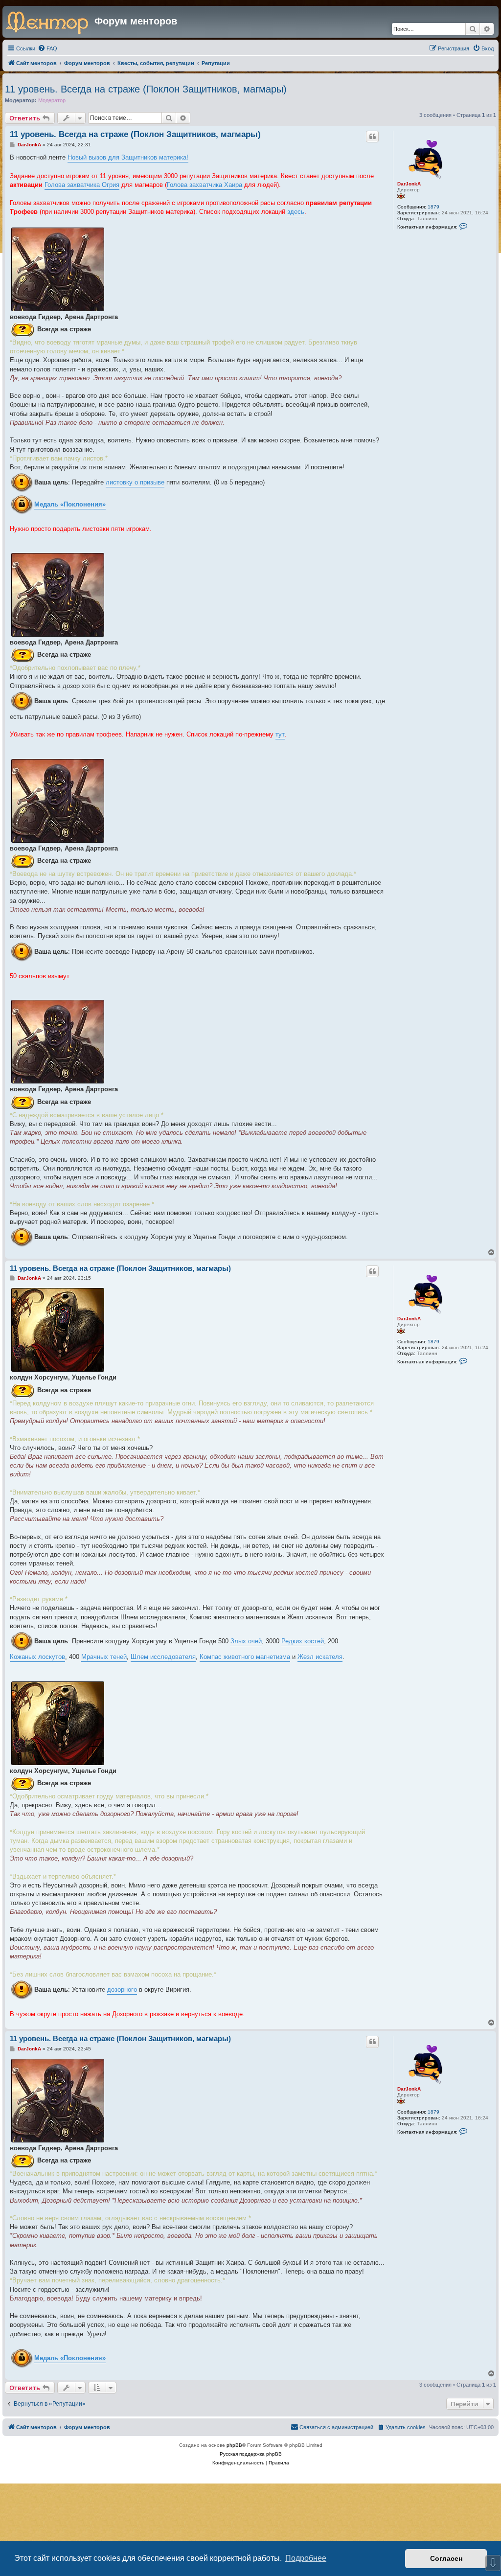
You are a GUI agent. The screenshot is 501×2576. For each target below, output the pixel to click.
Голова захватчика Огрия (82, 185)
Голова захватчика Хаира (205, 185)
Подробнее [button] (306, 2558)
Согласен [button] (446, 2558)
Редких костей (303, 1641)
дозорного (122, 1989)
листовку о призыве (135, 482)
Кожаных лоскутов (37, 1657)
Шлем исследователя (163, 1657)
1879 (433, 207)
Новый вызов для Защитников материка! (128, 157)
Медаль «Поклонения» (70, 504)
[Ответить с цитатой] (372, 137)
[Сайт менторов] (50, 22)
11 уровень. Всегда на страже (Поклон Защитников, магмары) (146, 89)
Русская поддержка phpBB (251, 2454)
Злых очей (246, 1641)
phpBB (234, 2445)
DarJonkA (409, 184)
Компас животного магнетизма (245, 1657)
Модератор (52, 100)
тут (280, 734)
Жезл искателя (320, 1657)
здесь (296, 212)
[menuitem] (47, 48)
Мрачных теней (104, 1657)
